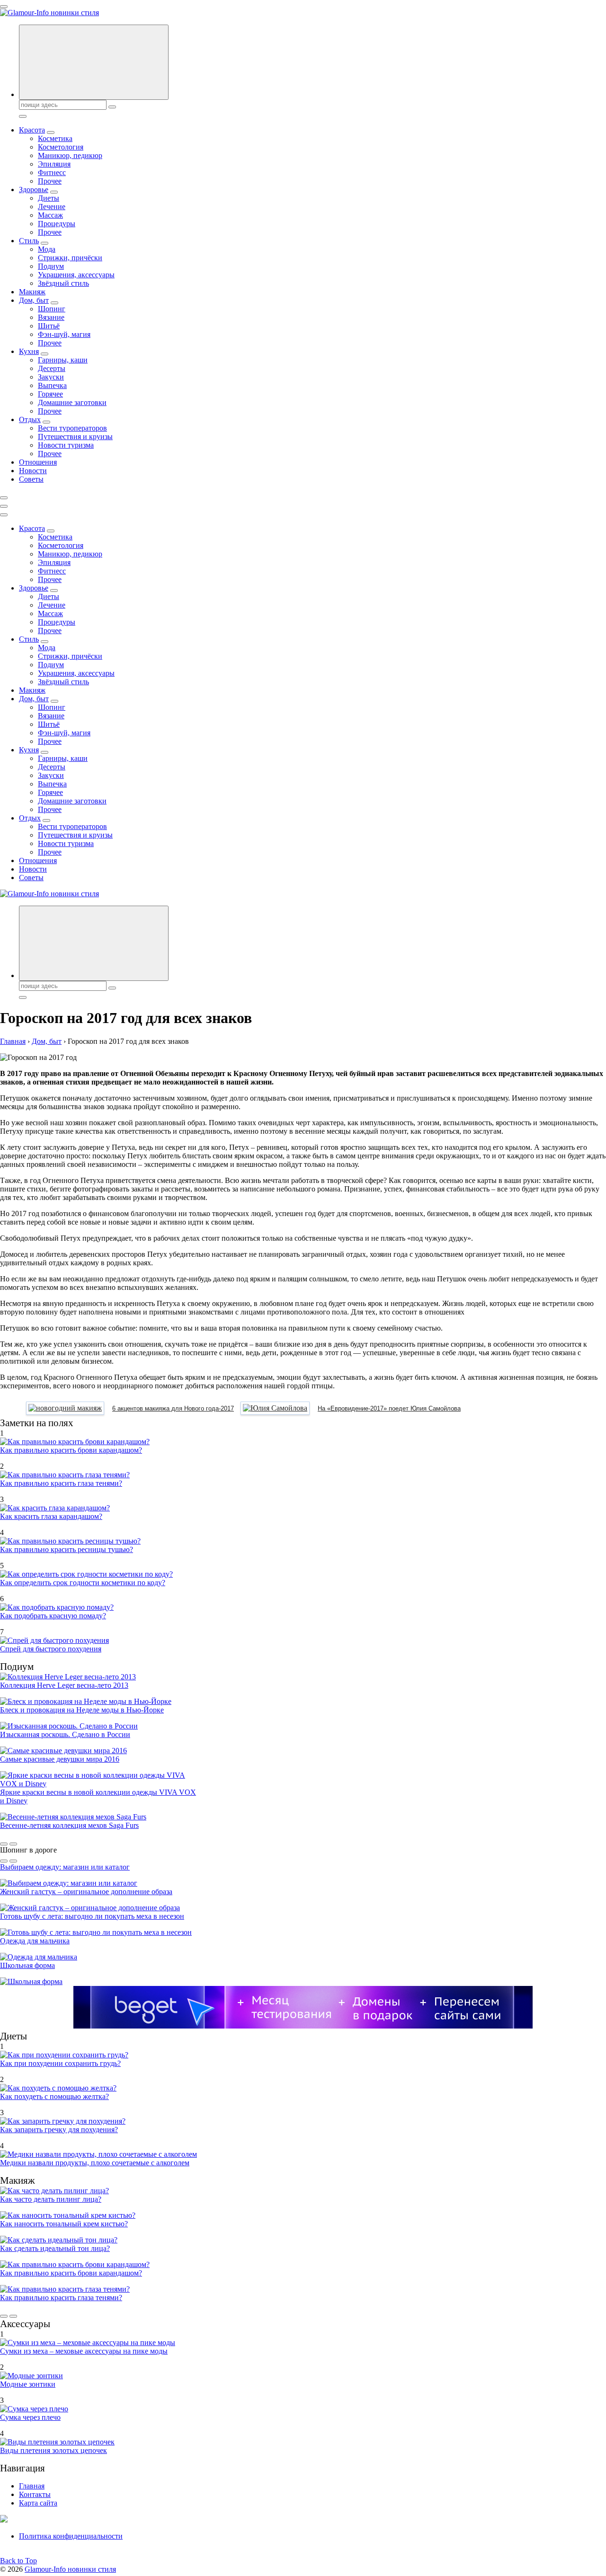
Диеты (49, 198)
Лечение (52, 207)
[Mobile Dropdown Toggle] (51, 132)
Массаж (50, 215)
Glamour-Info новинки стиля (70, 2569)
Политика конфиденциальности (71, 2536)
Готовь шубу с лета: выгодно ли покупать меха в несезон (92, 1916)
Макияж (32, 292)
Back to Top (18, 2561)
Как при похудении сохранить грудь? (60, 2063)
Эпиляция (54, 164)
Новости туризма (66, 445)
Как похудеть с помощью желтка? (54, 2096)
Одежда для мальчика (35, 1941)
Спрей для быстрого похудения (51, 1649)
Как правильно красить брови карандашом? (71, 1450)
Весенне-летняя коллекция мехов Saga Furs (69, 1825)
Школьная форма (27, 1965)
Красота (32, 130)
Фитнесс (52, 172)
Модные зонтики (28, 2384)
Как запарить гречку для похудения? (59, 2130)
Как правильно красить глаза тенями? (61, 1483)
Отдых (30, 419)
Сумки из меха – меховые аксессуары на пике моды (84, 2351)
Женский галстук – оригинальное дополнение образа (86, 1892)
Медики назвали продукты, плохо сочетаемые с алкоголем (95, 2163)
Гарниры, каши (63, 360)
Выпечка (52, 385)
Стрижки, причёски (70, 258)
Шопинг (52, 309)
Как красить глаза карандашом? (51, 1516)
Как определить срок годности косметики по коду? (83, 1583)
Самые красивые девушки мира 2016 (60, 1759)
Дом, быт (34, 300)
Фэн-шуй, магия (64, 334)
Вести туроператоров (72, 428)
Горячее (50, 394)
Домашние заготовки (72, 402)
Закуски (51, 377)
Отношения (38, 462)
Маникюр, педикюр (70, 155)
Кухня (29, 351)
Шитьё (49, 326)
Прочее (50, 181)
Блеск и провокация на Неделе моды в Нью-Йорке (82, 1710)
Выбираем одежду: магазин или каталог (65, 1867)
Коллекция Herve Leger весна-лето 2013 (64, 1685)
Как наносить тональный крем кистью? (64, 2224)
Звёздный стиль (63, 283)
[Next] (13, 1844)
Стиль (29, 241)
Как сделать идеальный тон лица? (55, 2248)
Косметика (55, 138)
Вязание (51, 317)
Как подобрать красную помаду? (53, 1616)
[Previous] (4, 1844)
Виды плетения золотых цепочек (53, 2450)
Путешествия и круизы (75, 437)
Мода (47, 249)
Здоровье (34, 190)
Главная (32, 2486)
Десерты (52, 368)
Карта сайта (38, 2503)
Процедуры (57, 224)
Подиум (51, 266)
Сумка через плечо (30, 2417)
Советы (31, 479)
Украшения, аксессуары (76, 275)
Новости (33, 471)
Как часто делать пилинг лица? (51, 2199)
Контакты (35, 2494)
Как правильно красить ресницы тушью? (67, 1549)
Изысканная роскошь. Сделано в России (65, 1734)
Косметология (61, 147)
